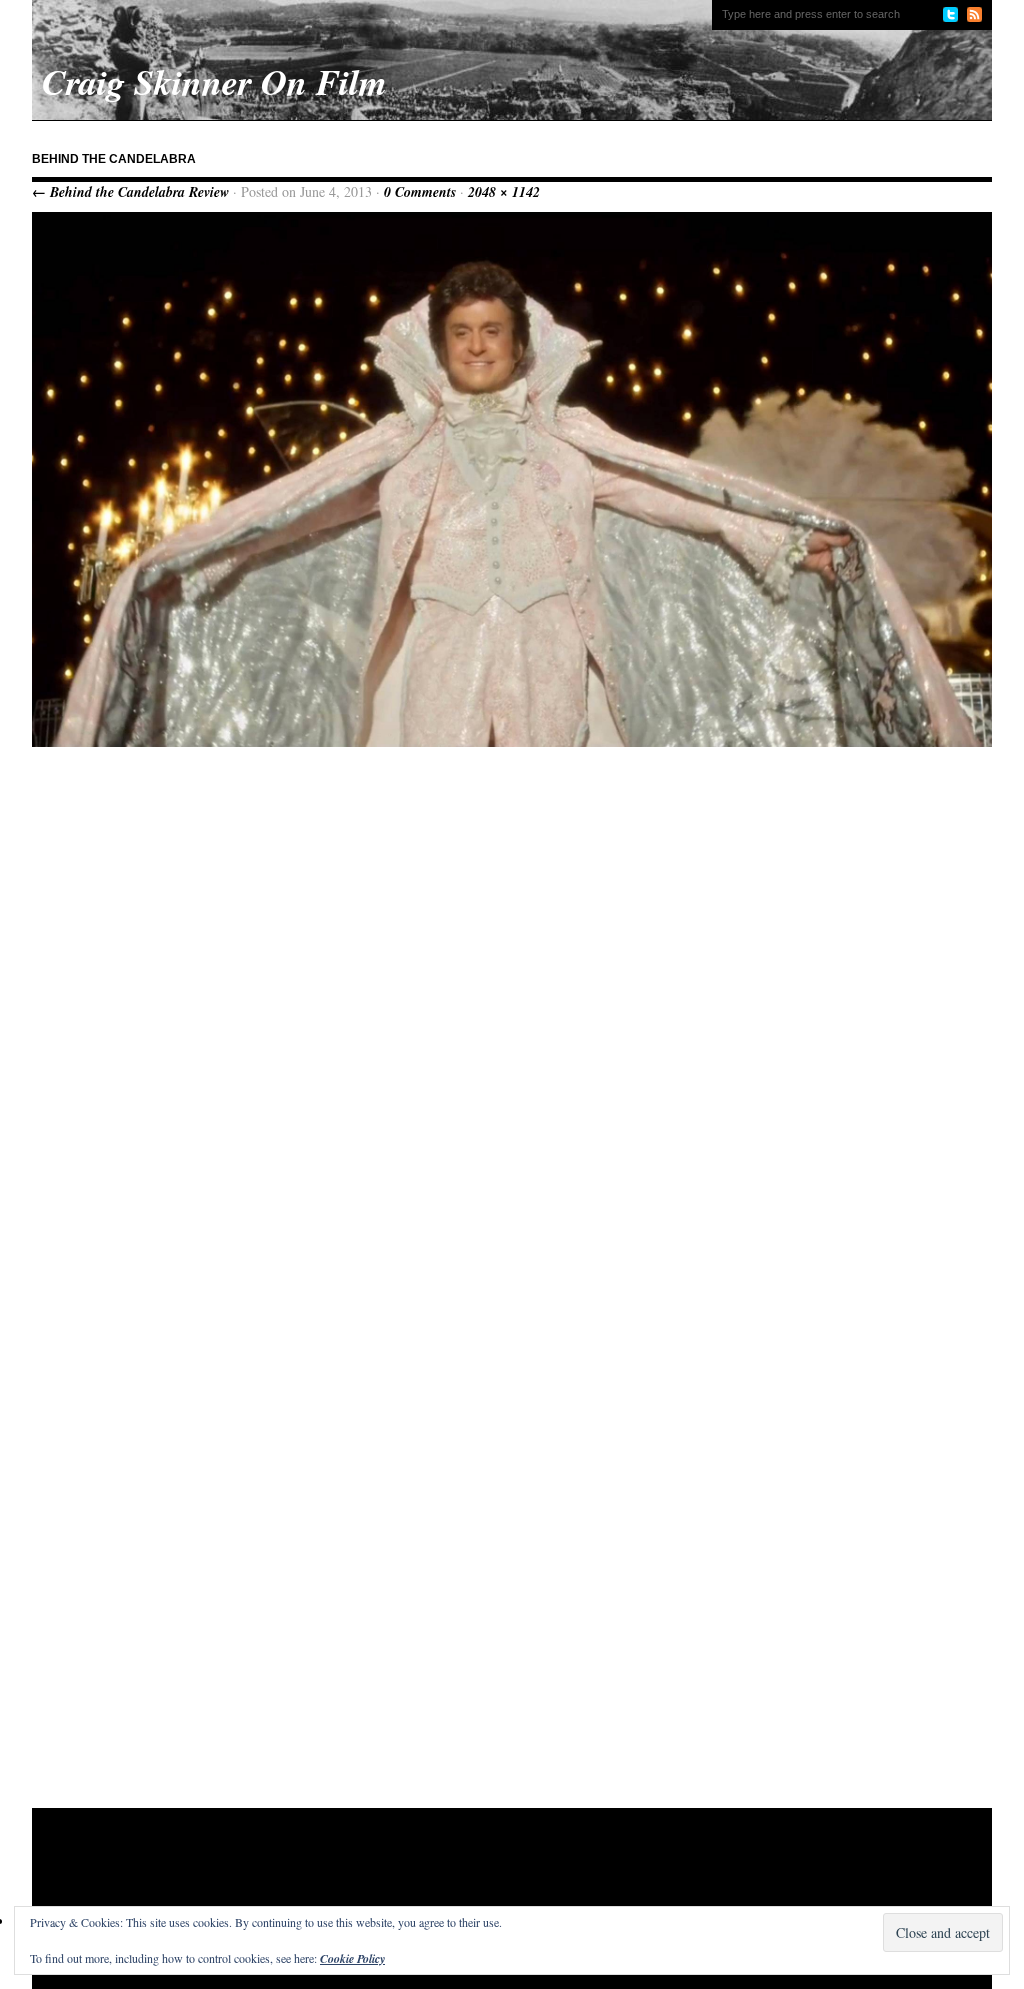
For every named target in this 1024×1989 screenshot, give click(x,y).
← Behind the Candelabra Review (130, 192)
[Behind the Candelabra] (512, 742)
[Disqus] (512, 1016)
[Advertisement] (416, 1873)
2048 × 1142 (504, 192)
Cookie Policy (352, 1958)
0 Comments (420, 192)
